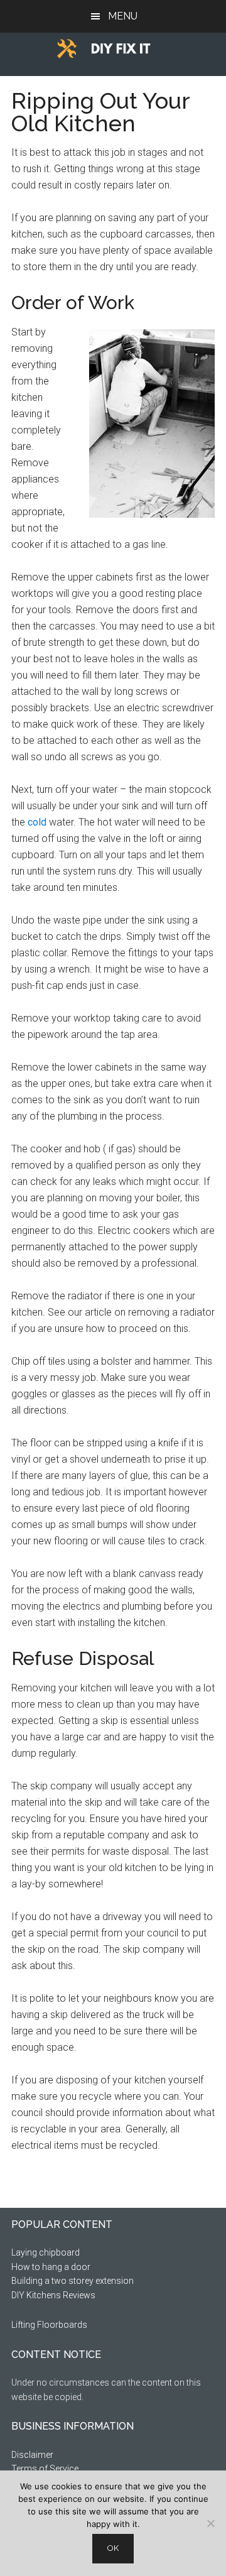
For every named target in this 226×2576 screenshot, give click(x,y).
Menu (123, 16)
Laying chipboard (46, 2252)
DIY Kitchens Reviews (53, 2295)
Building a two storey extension (73, 2281)
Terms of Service (45, 2469)
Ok (113, 2548)
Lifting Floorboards (49, 2325)
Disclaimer (32, 2455)
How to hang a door (51, 2267)
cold (37, 822)
